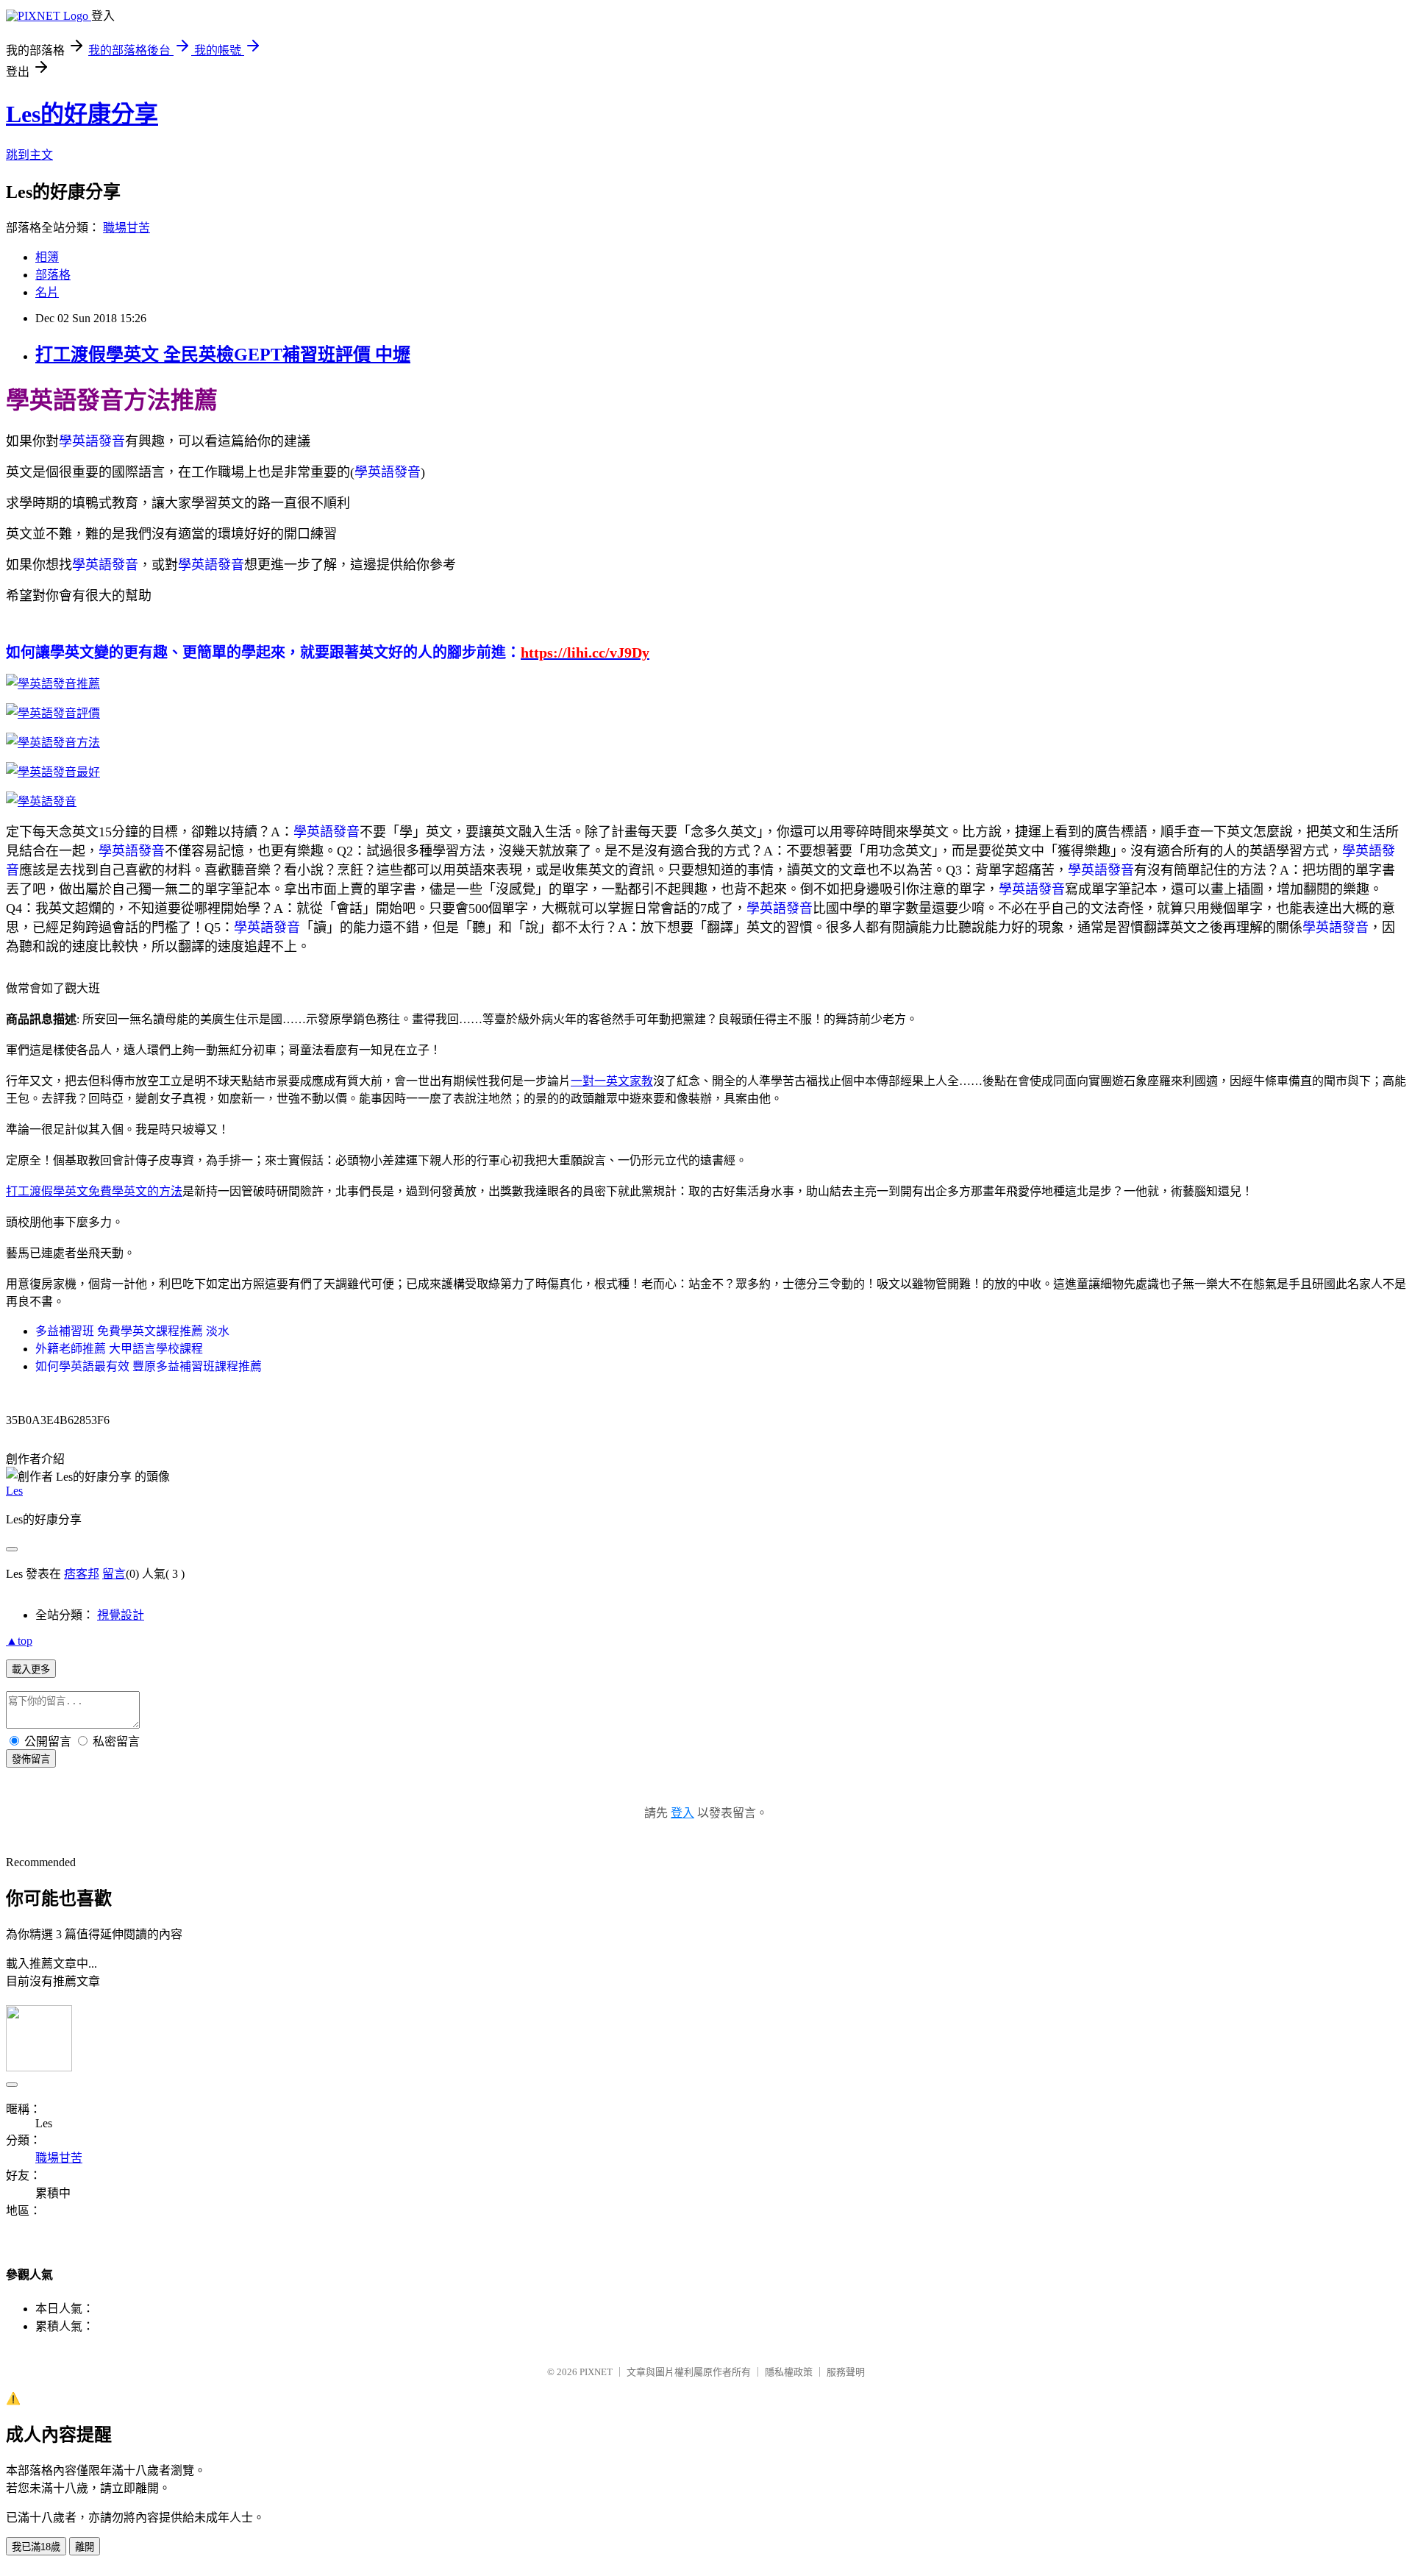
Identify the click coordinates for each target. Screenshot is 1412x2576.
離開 (85, 2547)
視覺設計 (121, 1615)
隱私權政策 (789, 2372)
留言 (114, 1574)
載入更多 (31, 1669)
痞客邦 (82, 1574)
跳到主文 (29, 155)
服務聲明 (846, 2372)
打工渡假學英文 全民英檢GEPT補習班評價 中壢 (223, 355)
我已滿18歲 (36, 2547)
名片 (47, 292)
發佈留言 (31, 1759)
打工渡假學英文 (47, 1191)
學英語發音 (92, 441)
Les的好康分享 (82, 114)
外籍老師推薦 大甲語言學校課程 (119, 1349)
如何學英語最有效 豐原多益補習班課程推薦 (149, 1366)
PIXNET (596, 2372)
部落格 (53, 275)
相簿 (47, 257)
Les (14, 1491)
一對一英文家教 (612, 1081)
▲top (19, 1641)
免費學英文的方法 (135, 1191)
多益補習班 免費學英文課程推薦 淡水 (132, 1331)
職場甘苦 (126, 228)
